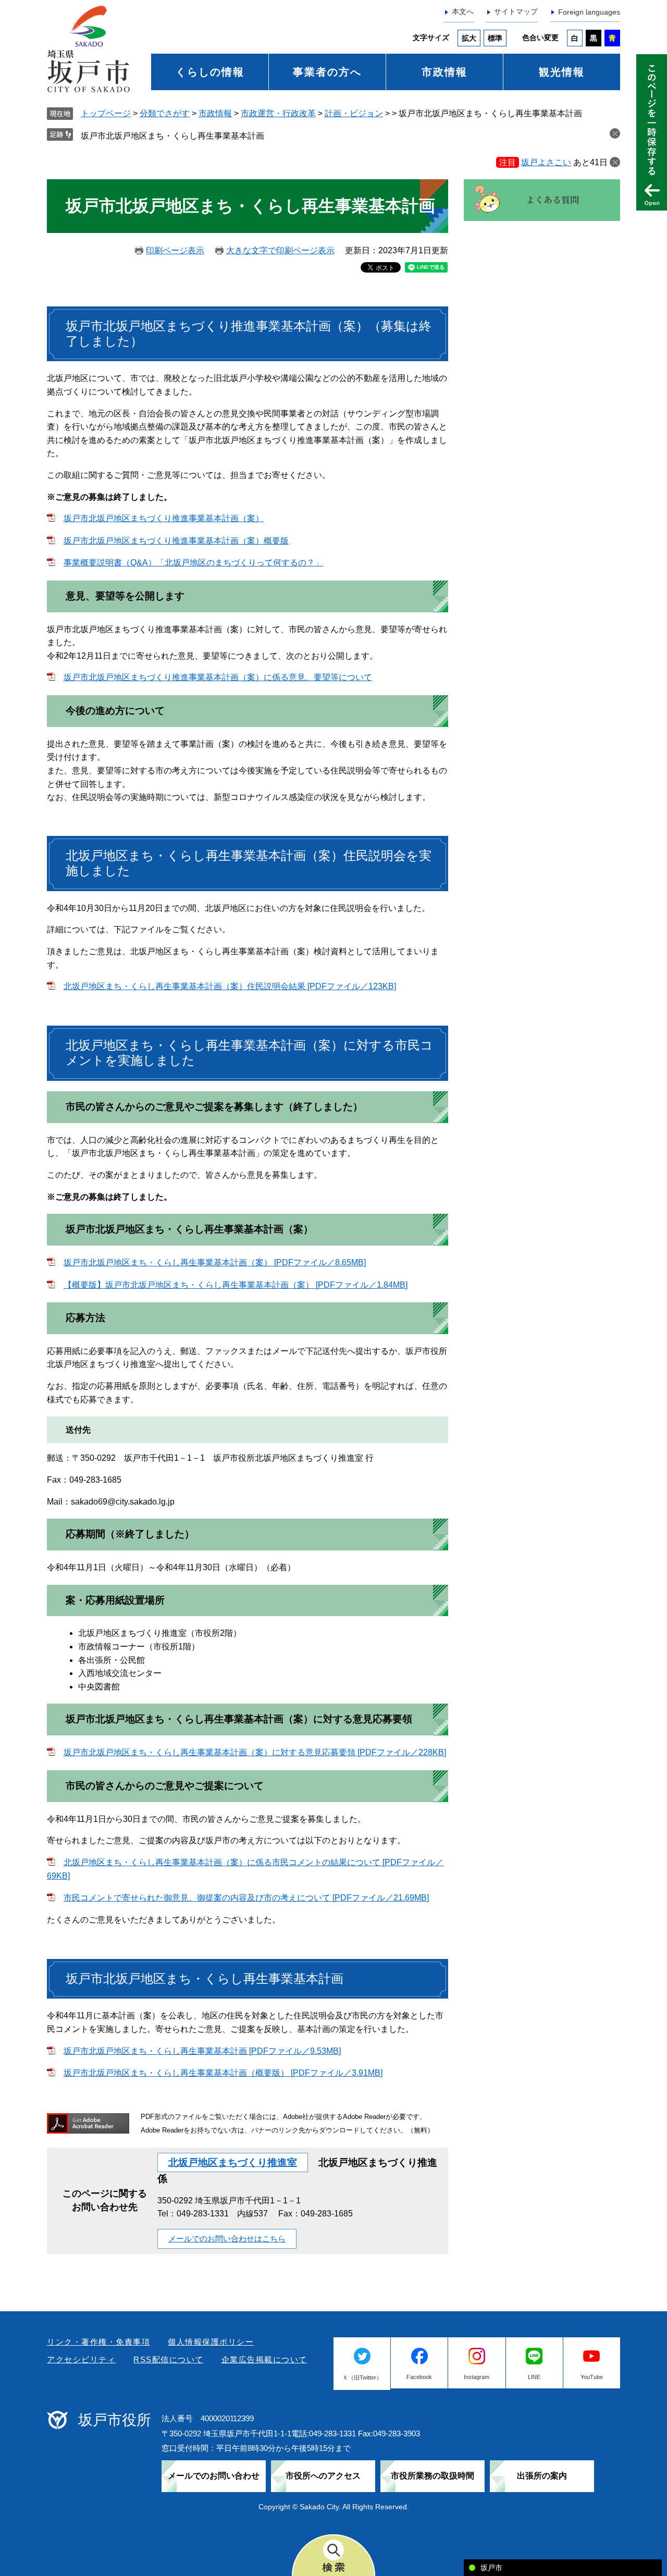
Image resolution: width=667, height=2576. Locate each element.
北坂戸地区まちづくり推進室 (233, 2162)
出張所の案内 (542, 2476)
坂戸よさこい (546, 162)
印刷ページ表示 (175, 250)
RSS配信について (169, 2359)
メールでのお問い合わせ (214, 2476)
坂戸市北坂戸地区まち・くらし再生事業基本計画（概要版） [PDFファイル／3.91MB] (223, 2073)
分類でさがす (165, 113)
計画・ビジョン (354, 113)
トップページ (106, 113)
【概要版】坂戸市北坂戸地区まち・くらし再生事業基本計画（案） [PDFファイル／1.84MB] (236, 1285)
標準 (495, 38)
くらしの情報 (210, 72)
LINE (534, 2377)
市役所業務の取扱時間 (433, 2476)
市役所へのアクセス (323, 2476)
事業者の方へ (327, 72)
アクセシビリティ (81, 2359)
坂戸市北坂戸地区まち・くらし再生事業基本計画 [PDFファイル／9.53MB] (202, 2051)
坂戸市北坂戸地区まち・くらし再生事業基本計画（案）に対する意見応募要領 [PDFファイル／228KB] (255, 1752)
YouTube (592, 2377)
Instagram (477, 2377)
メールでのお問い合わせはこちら (227, 2239)
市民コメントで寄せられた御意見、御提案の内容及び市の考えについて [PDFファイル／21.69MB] (246, 1898)
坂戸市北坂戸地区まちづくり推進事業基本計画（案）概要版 (176, 541)
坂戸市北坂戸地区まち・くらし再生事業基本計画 (172, 136)
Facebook (419, 2377)
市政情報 (444, 72)
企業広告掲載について (264, 2359)
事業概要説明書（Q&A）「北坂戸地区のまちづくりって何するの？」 (193, 563)
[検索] (333, 2555)
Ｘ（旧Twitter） (362, 2377)
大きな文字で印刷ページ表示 (280, 250)
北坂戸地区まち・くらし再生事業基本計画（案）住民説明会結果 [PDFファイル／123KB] (230, 986)
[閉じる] (615, 162)
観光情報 (562, 72)
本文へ (463, 11)
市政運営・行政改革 (278, 113)
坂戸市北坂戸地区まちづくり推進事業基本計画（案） (164, 518)
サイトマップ (516, 11)
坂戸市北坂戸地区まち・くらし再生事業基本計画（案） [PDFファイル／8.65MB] (215, 1262)
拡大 (469, 38)
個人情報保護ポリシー (211, 2342)
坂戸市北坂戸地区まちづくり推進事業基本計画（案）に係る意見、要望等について (218, 677)
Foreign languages (589, 12)
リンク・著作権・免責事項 (98, 2342)
